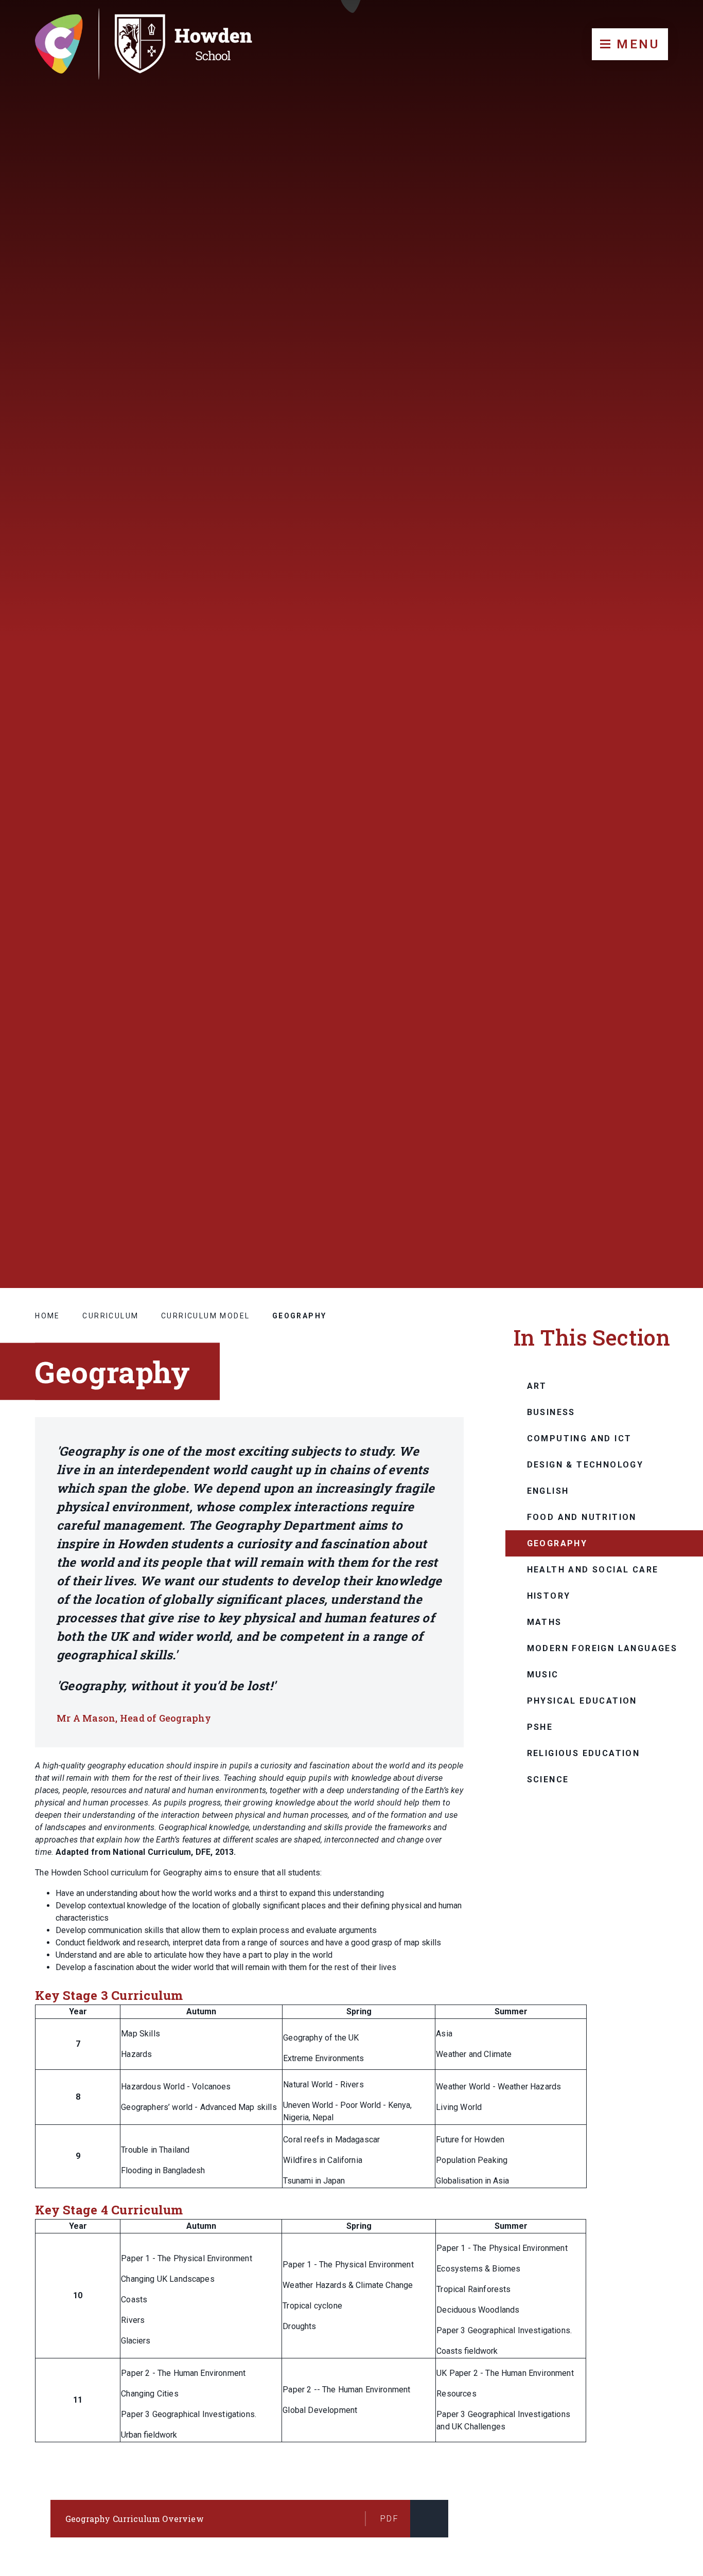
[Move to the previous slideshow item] (620, 1151)
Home (48, 1316)
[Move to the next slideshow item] (645, 1151)
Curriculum (110, 1316)
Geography (300, 1316)
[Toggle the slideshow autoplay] (670, 1151)
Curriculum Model (205, 1316)
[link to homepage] (153, 44)
